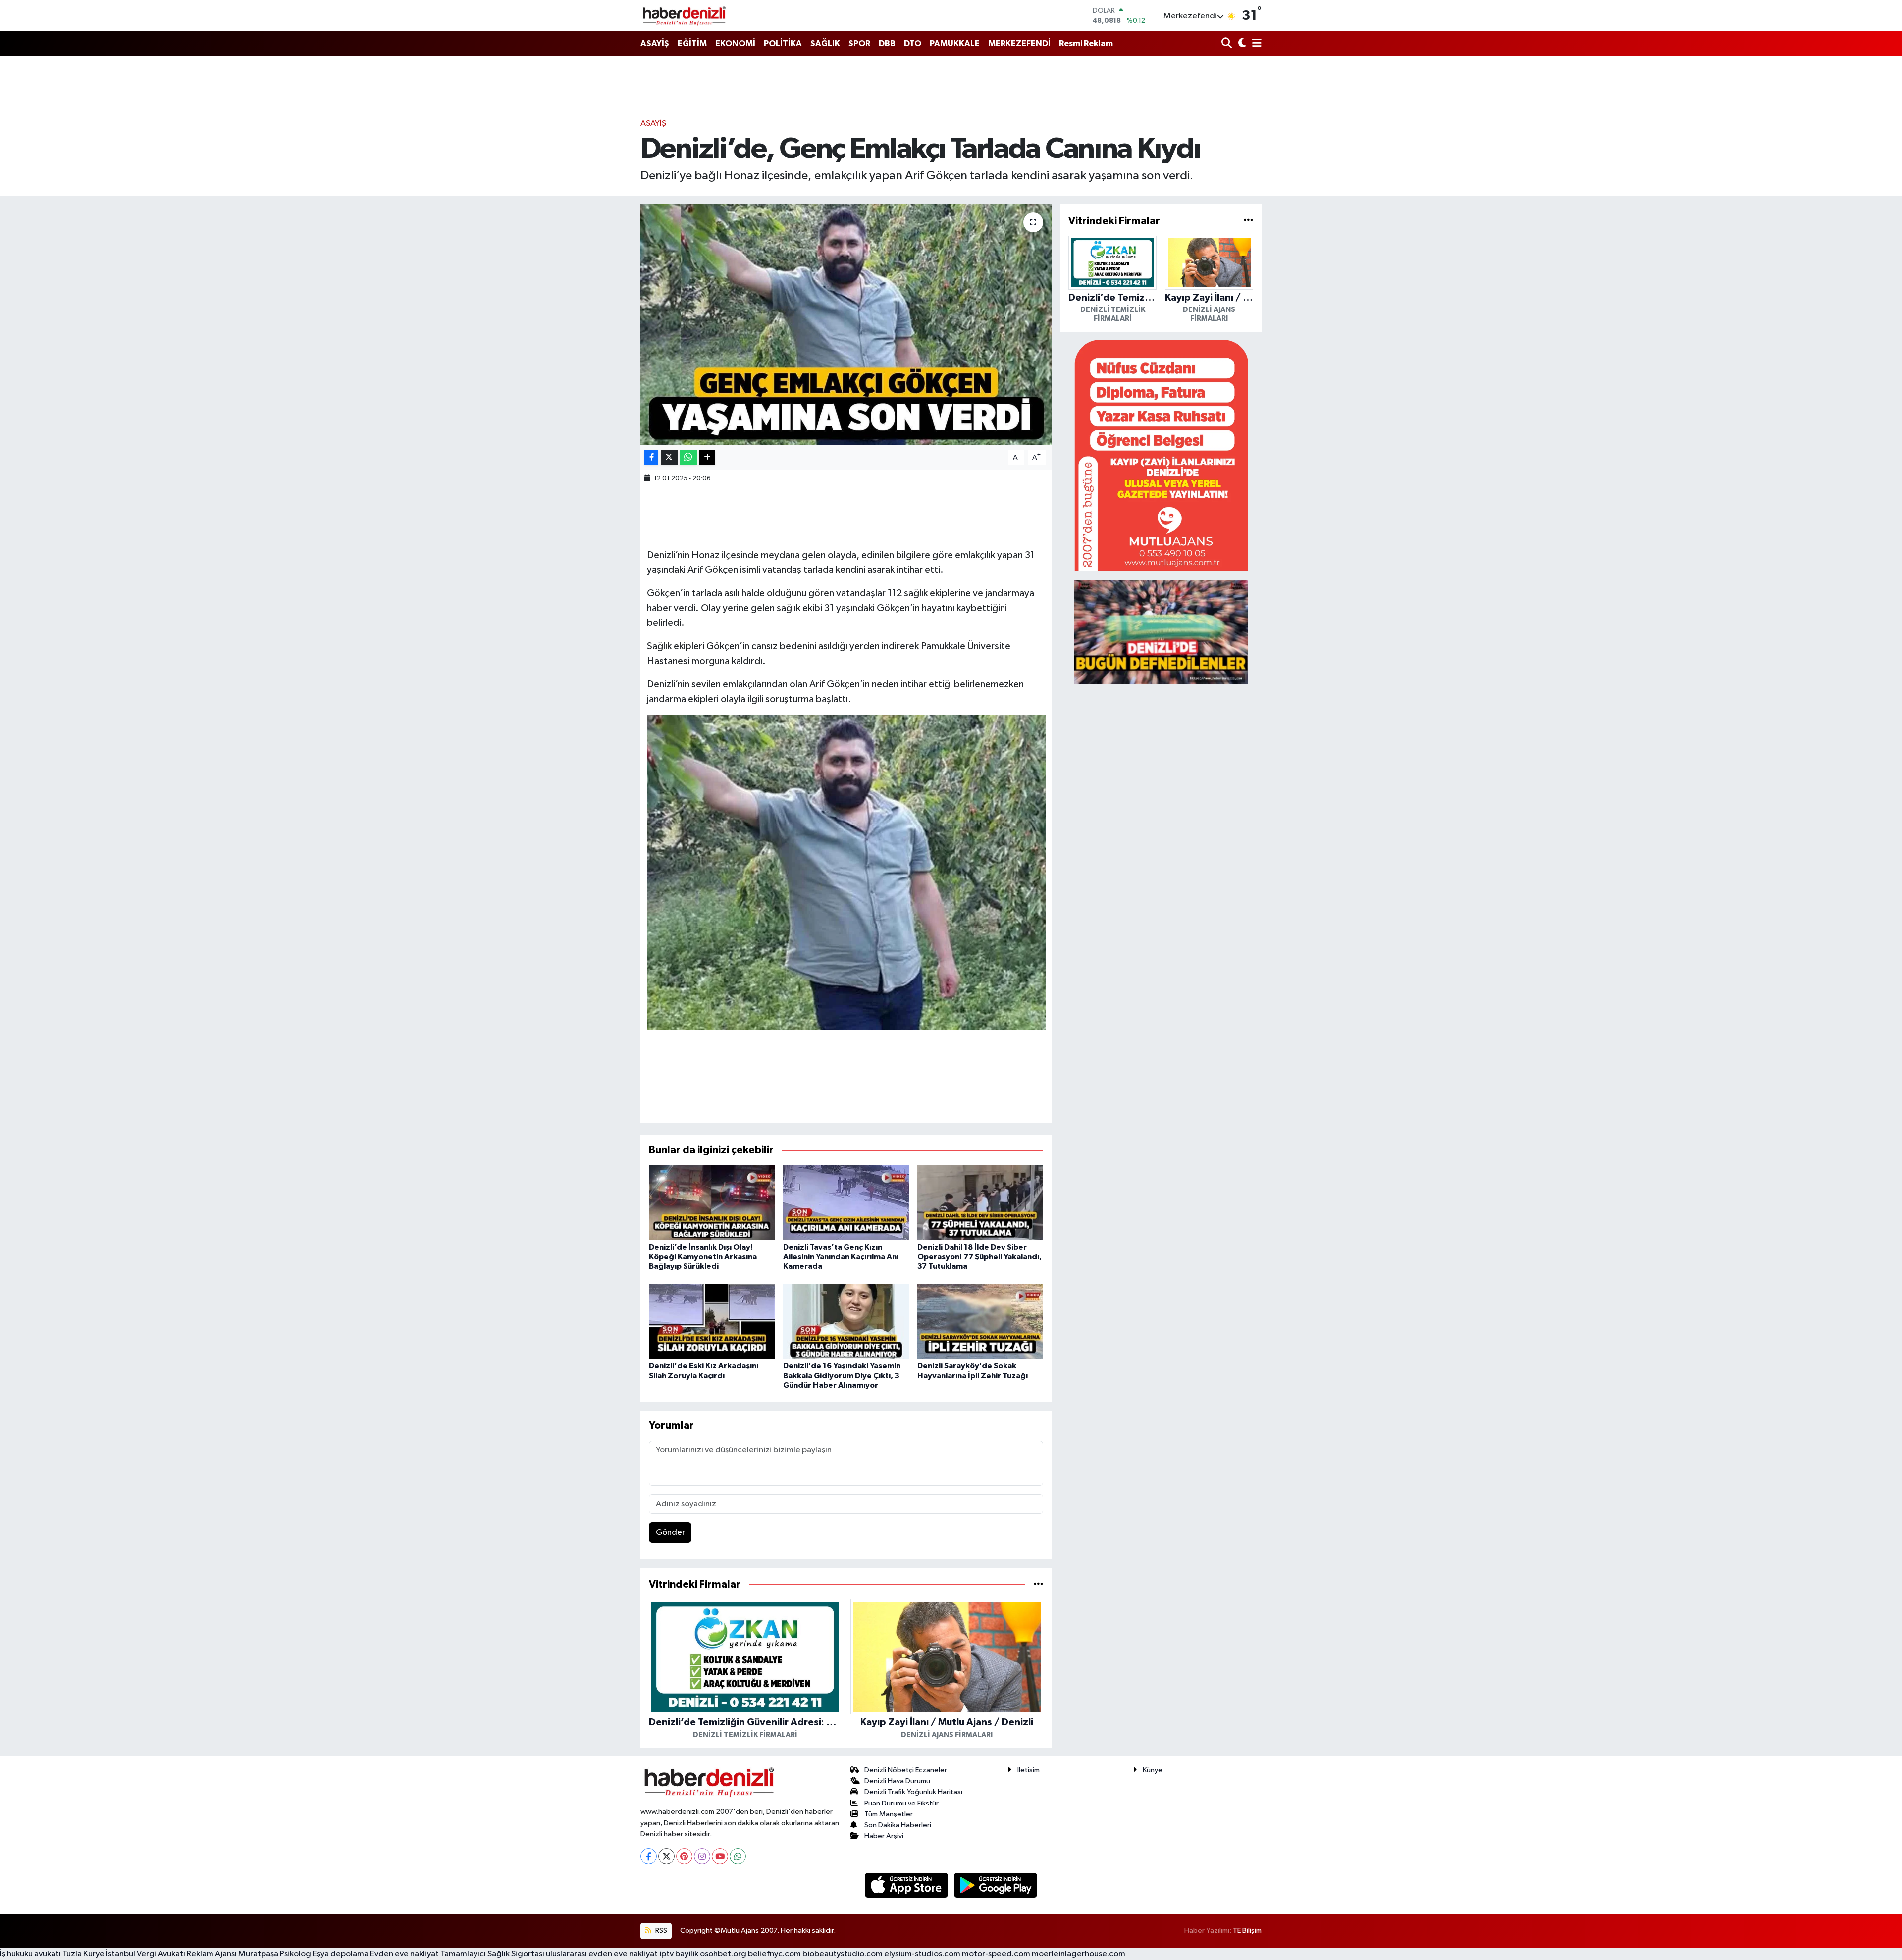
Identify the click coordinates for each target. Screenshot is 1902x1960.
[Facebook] (649, 1856)
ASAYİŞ (655, 43)
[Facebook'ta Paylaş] (651, 458)
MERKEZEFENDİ (1019, 43)
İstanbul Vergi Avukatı (146, 1954)
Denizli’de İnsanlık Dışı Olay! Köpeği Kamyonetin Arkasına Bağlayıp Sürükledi (703, 1257)
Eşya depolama (341, 1954)
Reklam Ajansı (212, 1954)
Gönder (670, 1532)
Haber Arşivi (884, 1836)
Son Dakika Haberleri (898, 1825)
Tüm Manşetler (889, 1814)
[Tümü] (1038, 1584)
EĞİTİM (692, 43)
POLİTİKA (783, 43)
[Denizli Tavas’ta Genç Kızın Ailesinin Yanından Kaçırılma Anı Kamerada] (846, 1203)
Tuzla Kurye (83, 1954)
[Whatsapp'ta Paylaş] (688, 458)
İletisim (1029, 1770)
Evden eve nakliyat (404, 1954)
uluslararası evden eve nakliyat (602, 1954)
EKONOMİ (735, 43)
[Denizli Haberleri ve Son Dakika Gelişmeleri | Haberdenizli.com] (684, 15)
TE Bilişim (1247, 1931)
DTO (913, 43)
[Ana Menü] (1255, 44)
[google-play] (996, 1885)
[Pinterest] (684, 1856)
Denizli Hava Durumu (897, 1781)
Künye (1153, 1770)
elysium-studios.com (922, 1954)
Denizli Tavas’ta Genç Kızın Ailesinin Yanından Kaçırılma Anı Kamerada (841, 1257)
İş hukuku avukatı (30, 1954)
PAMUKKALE (955, 43)
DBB (887, 43)
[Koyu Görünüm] (1241, 44)
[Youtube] (720, 1856)
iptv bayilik (679, 1954)
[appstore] (907, 1885)
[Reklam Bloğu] (1161, 455)
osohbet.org (723, 1954)
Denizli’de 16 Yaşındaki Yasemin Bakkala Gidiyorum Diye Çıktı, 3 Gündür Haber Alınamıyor (842, 1375)
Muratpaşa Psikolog (275, 1954)
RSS (660, 1931)
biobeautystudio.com (843, 1954)
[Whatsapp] (738, 1856)
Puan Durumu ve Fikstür (901, 1803)
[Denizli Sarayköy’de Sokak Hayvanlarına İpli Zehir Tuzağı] (980, 1321)
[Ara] (1228, 44)
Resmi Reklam (1086, 43)
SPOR (859, 43)
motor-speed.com (996, 1954)
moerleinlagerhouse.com (1079, 1954)
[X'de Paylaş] (669, 458)
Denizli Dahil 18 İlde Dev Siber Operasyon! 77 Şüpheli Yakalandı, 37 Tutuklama (979, 1257)
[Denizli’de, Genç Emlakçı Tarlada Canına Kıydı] (846, 325)
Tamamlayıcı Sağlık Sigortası (492, 1954)
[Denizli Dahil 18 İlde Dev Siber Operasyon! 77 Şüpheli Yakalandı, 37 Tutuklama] (980, 1203)
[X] (666, 1856)
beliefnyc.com (774, 1954)
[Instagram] (702, 1856)
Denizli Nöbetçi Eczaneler (906, 1770)
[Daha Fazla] (707, 458)
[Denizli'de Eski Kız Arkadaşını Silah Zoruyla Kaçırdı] (712, 1321)
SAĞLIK (825, 43)
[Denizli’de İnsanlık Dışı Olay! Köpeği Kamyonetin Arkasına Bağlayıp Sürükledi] (712, 1203)
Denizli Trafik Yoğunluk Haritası (913, 1792)
